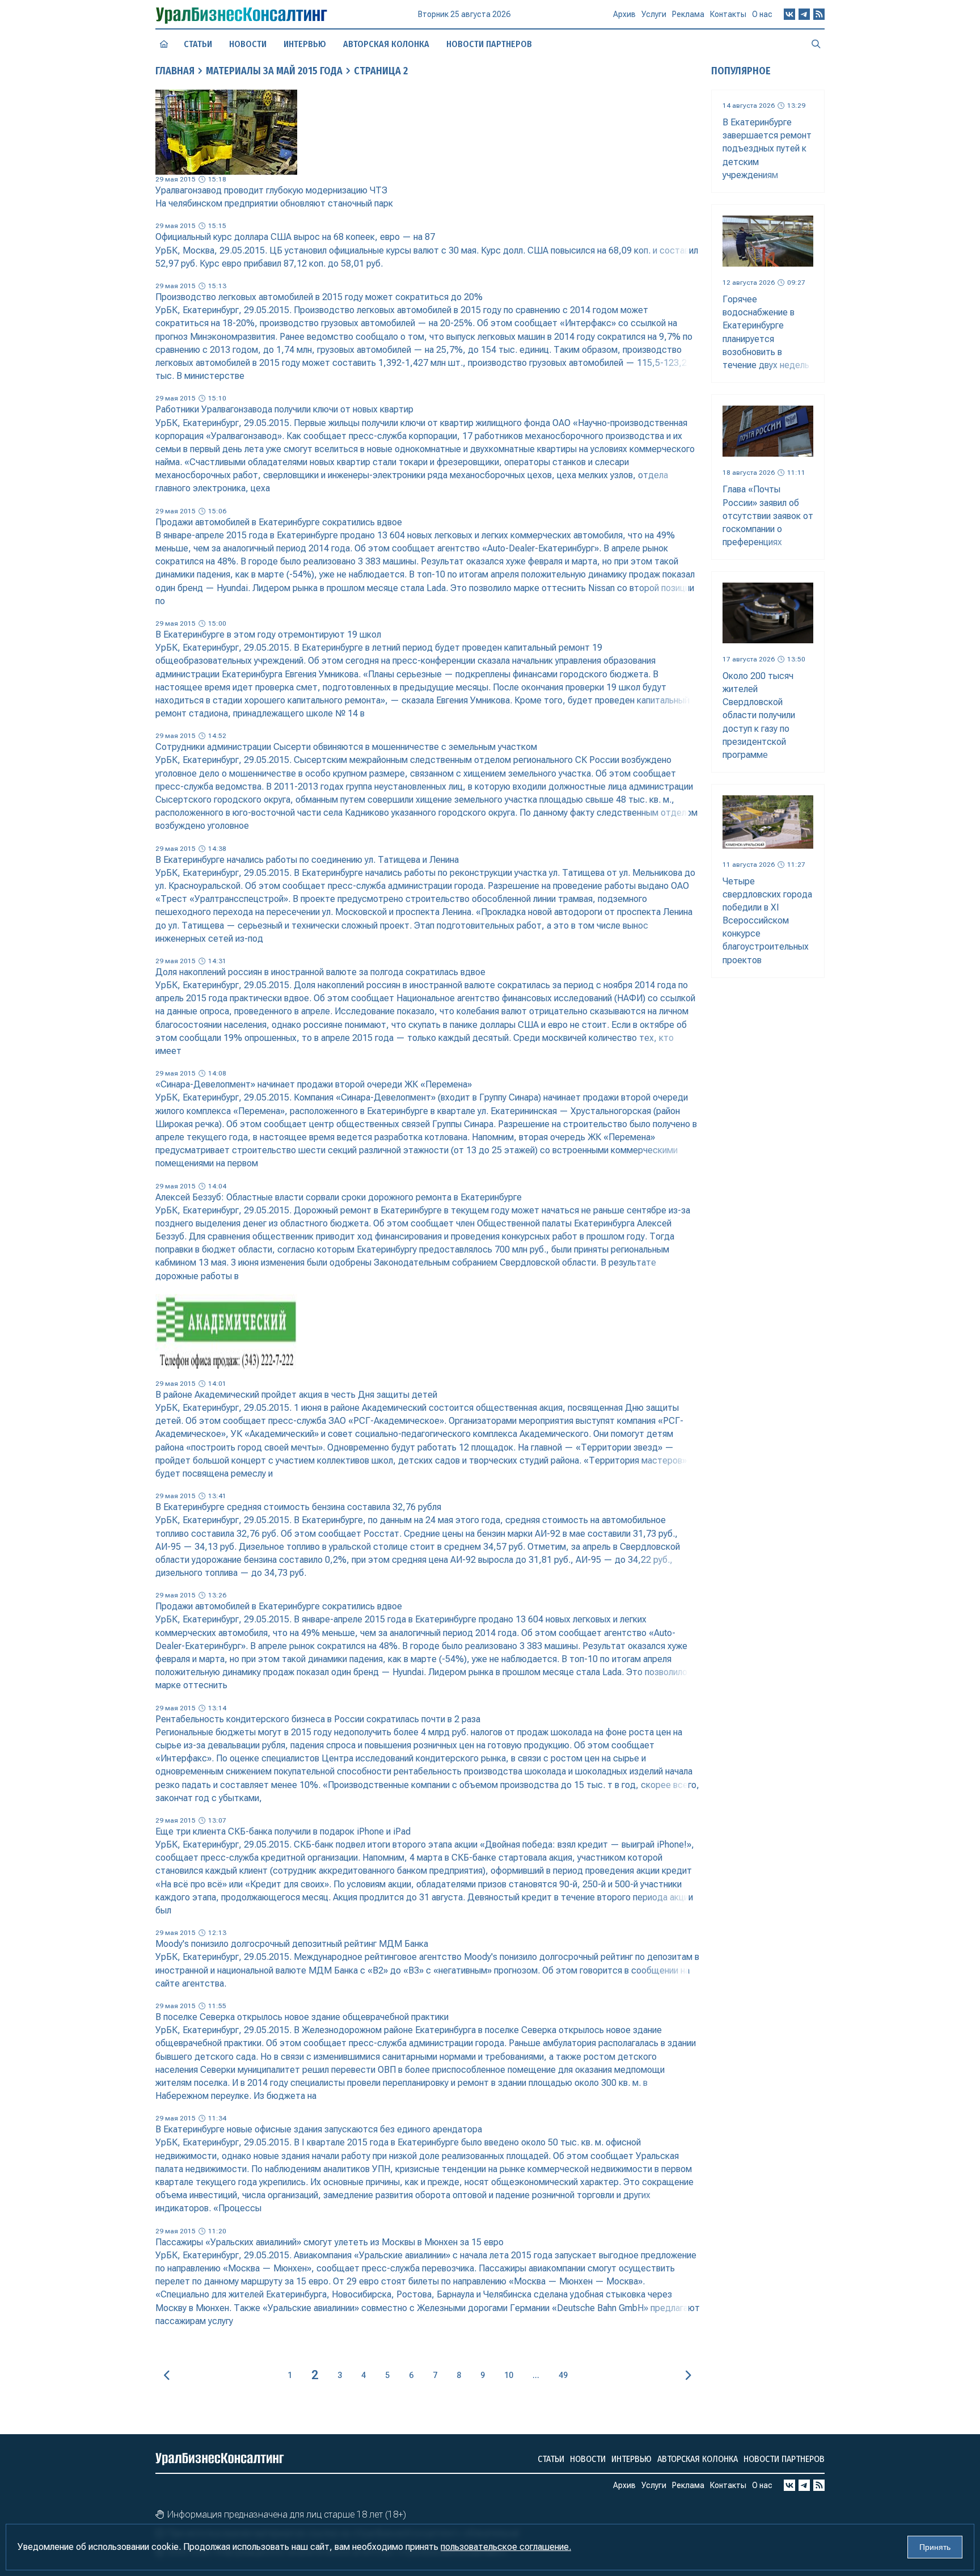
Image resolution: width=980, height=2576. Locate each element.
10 (509, 2375)
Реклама (688, 14)
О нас (762, 14)
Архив (624, 14)
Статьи (198, 44)
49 (563, 2375)
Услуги (654, 14)
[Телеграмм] (804, 14)
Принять (935, 2547)
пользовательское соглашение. (506, 2547)
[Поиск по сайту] (816, 44)
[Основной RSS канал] (819, 14)
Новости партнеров (489, 44)
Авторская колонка (386, 44)
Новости (248, 44)
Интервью (305, 44)
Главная (175, 71)
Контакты (728, 14)
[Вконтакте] (789, 14)
